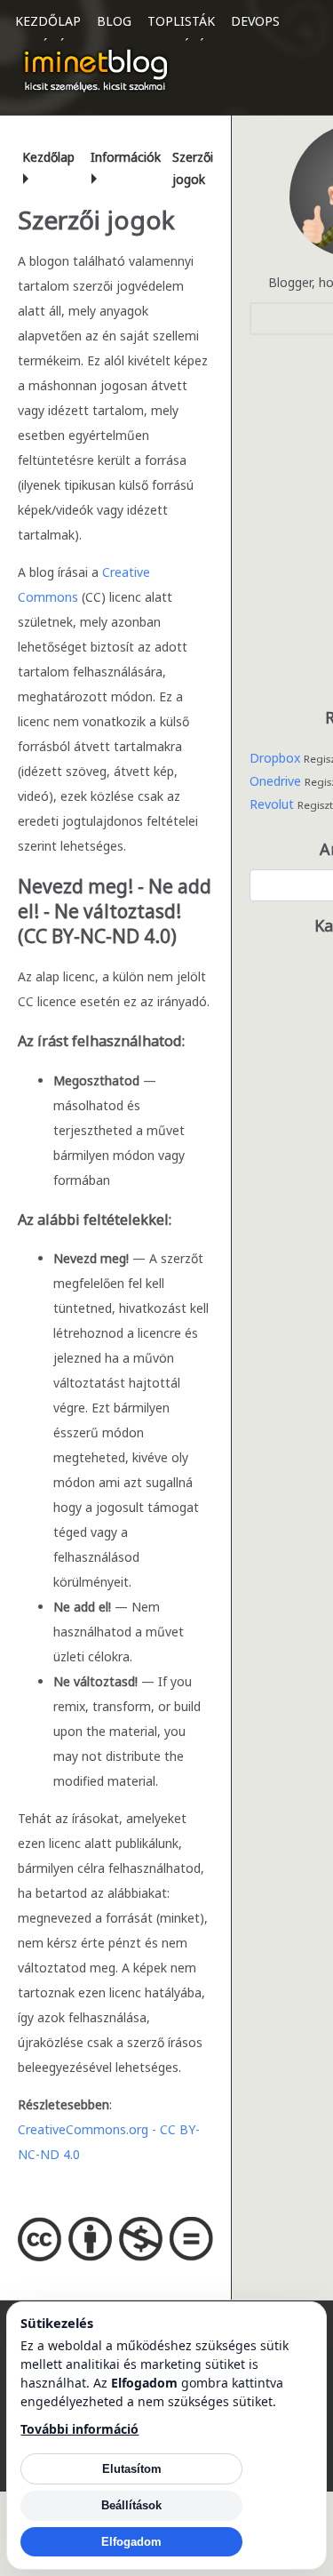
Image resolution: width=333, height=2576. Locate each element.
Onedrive (275, 781)
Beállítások (131, 2505)
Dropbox (275, 758)
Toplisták (181, 21)
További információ (79, 2429)
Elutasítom (132, 2469)
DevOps (255, 21)
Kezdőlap (48, 21)
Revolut (272, 804)
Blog (114, 21)
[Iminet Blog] (96, 70)
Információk (126, 157)
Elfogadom (131, 2542)
